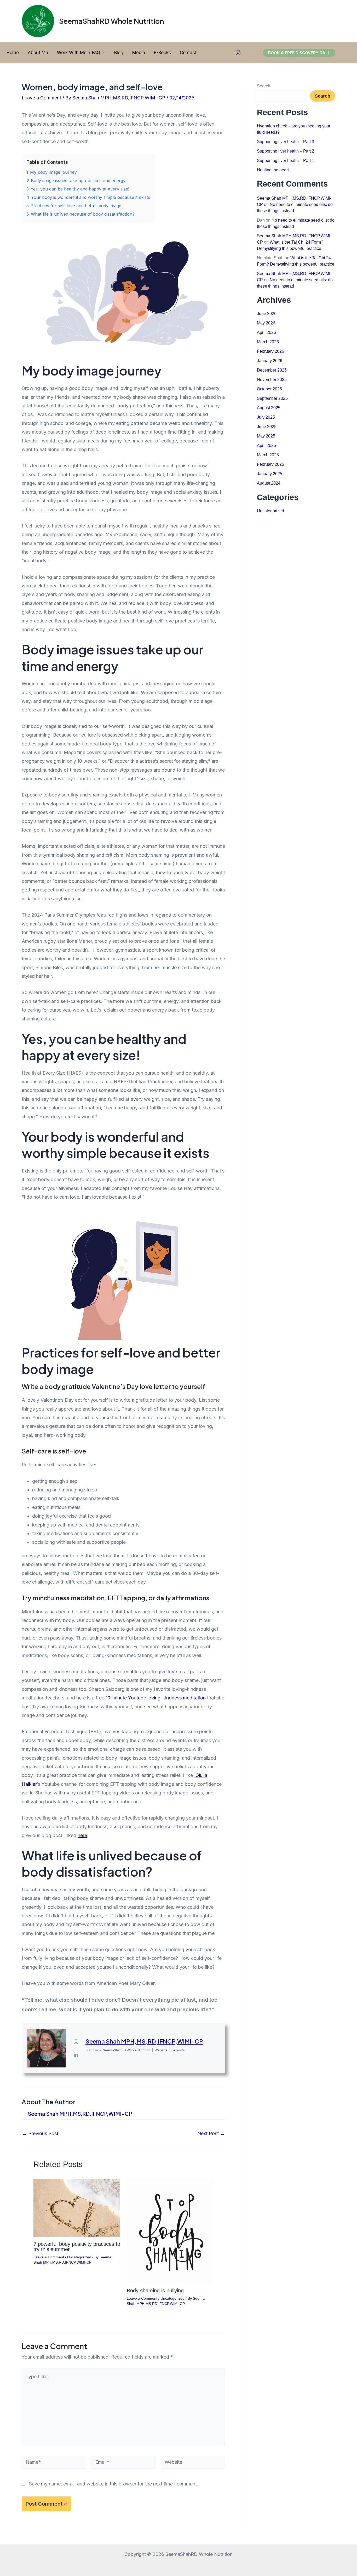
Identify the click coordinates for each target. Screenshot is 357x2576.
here (82, 1835)
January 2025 (270, 474)
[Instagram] (238, 53)
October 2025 (269, 389)
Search (264, 86)
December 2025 (272, 370)
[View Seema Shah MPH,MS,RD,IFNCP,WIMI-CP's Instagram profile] (76, 2042)
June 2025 (267, 427)
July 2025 (266, 417)
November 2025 (272, 380)
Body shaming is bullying (155, 2291)
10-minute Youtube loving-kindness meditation (156, 1698)
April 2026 (266, 332)
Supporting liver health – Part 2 (286, 151)
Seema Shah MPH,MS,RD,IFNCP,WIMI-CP (144, 2041)
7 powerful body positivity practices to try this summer (77, 2247)
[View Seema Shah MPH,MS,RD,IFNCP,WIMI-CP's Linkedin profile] (76, 2055)
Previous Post (40, 2134)
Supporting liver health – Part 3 (286, 142)
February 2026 (270, 351)
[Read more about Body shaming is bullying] (170, 2230)
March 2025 (268, 455)
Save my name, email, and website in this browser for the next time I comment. (114, 2484)
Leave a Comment (41, 98)
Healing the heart (273, 170)
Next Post (211, 2134)
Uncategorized (79, 2257)
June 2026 (267, 314)
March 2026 (268, 342)
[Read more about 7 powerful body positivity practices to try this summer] (77, 2207)
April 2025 (266, 445)
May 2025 (266, 436)
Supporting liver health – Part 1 (286, 161)
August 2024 (269, 483)
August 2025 (269, 408)
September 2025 (272, 398)
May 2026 (266, 323)
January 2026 (270, 361)
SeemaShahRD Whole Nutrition (111, 21)
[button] (103, 53)
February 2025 (270, 464)
